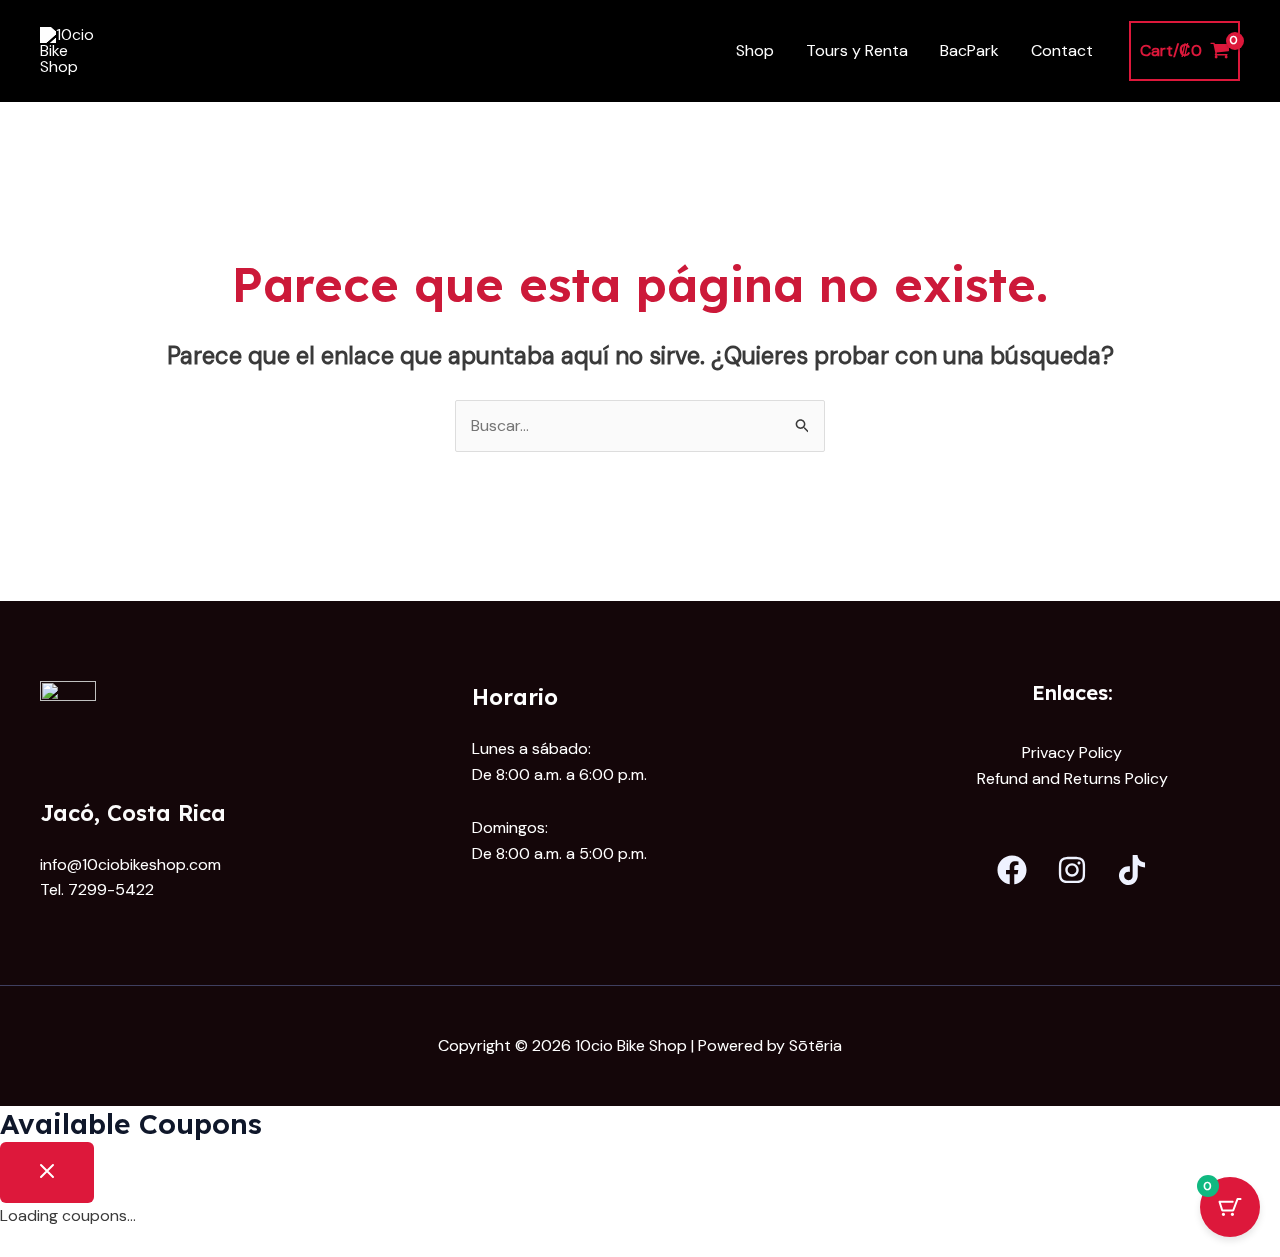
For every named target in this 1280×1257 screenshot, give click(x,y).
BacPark (969, 50)
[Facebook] (1012, 870)
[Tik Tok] (1132, 870)
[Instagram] (1072, 870)
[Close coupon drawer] (47, 1172)
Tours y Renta (857, 50)
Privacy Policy (1072, 752)
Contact (1062, 50)
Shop (755, 50)
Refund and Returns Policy (1072, 778)
